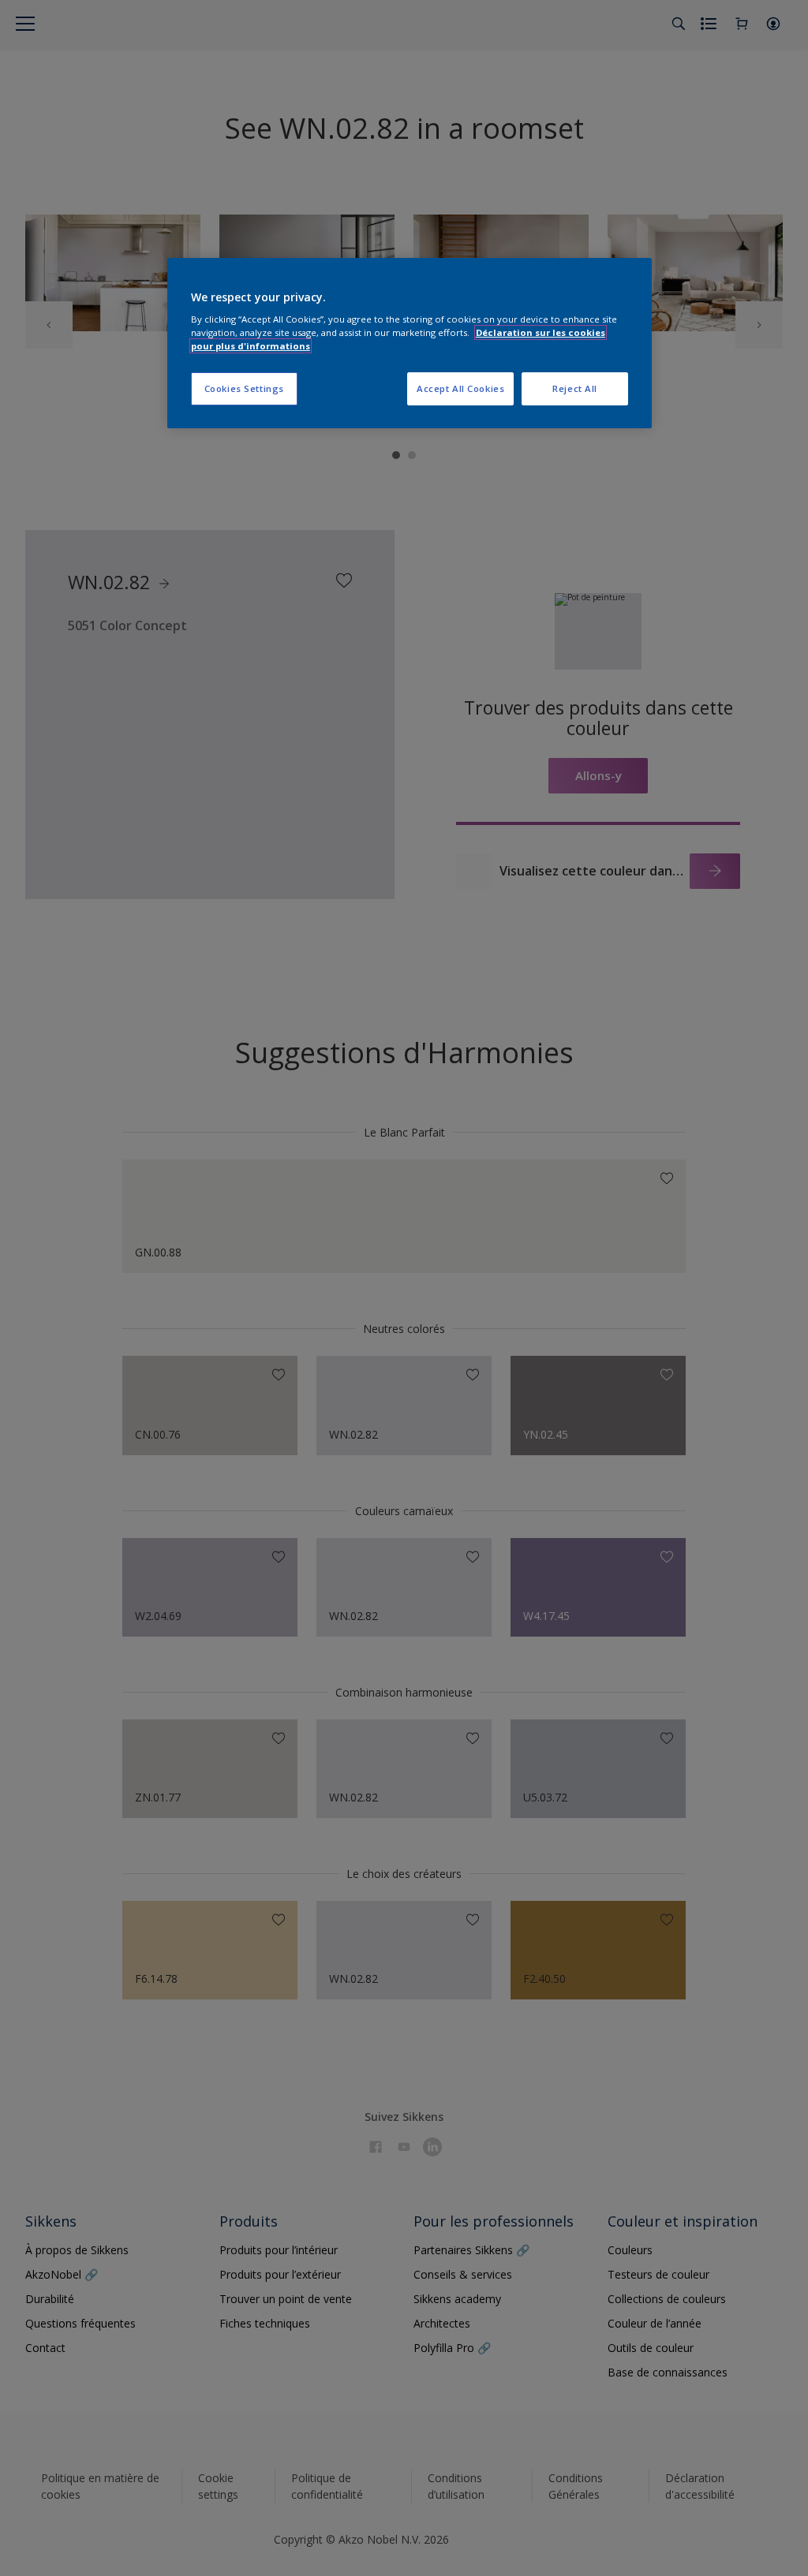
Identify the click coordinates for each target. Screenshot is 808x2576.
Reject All (575, 388)
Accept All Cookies (460, 388)
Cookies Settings (244, 388)
